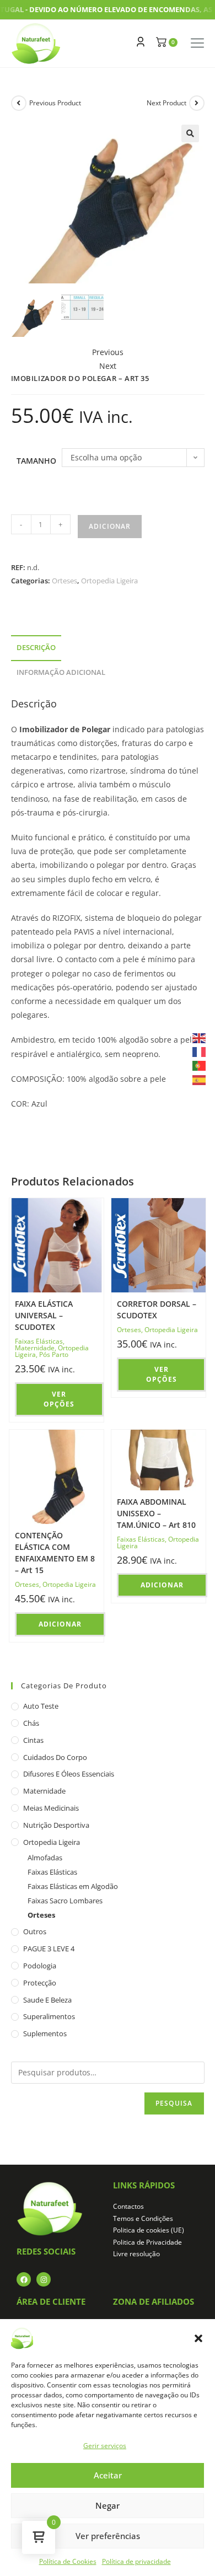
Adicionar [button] (60, 1624)
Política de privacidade (136, 2561)
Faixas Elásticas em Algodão (73, 1886)
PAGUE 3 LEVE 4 (49, 1949)
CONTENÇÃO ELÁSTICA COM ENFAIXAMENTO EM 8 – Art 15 (55, 1553)
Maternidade (35, 1348)
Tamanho (36, 461)
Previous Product (55, 103)
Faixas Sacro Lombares (65, 1901)
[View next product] (197, 103)
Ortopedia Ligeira (109, 581)
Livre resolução (136, 2254)
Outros (35, 1931)
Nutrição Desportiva (56, 1825)
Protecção (40, 1983)
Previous (108, 352)
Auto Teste (41, 1706)
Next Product (166, 103)
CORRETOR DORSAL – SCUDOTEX (157, 1310)
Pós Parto (54, 1354)
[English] (200, 1037)
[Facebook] (24, 2279)
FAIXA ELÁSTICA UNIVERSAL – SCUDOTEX (44, 1315)
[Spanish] (200, 1079)
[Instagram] (44, 2279)
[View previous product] (19, 103)
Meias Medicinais (51, 1808)
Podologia (40, 1966)
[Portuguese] (200, 1065)
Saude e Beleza (47, 2000)
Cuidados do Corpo (55, 1757)
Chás (31, 1723)
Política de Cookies (68, 2561)
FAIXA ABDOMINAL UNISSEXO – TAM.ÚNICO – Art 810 (156, 1513)
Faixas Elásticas (39, 1341)
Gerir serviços (105, 2446)
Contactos (128, 2206)
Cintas (33, 1740)
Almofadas (45, 1858)
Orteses (64, 581)
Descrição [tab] (36, 648)
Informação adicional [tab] (61, 672)
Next (108, 366)
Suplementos (45, 2033)
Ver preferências (108, 2536)
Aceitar (108, 2475)
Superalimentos (49, 2016)
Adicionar (110, 526)
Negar (108, 2505)
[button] (198, 2338)
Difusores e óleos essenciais (69, 1774)
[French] (200, 1051)
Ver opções (59, 1399)
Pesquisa (174, 2103)
